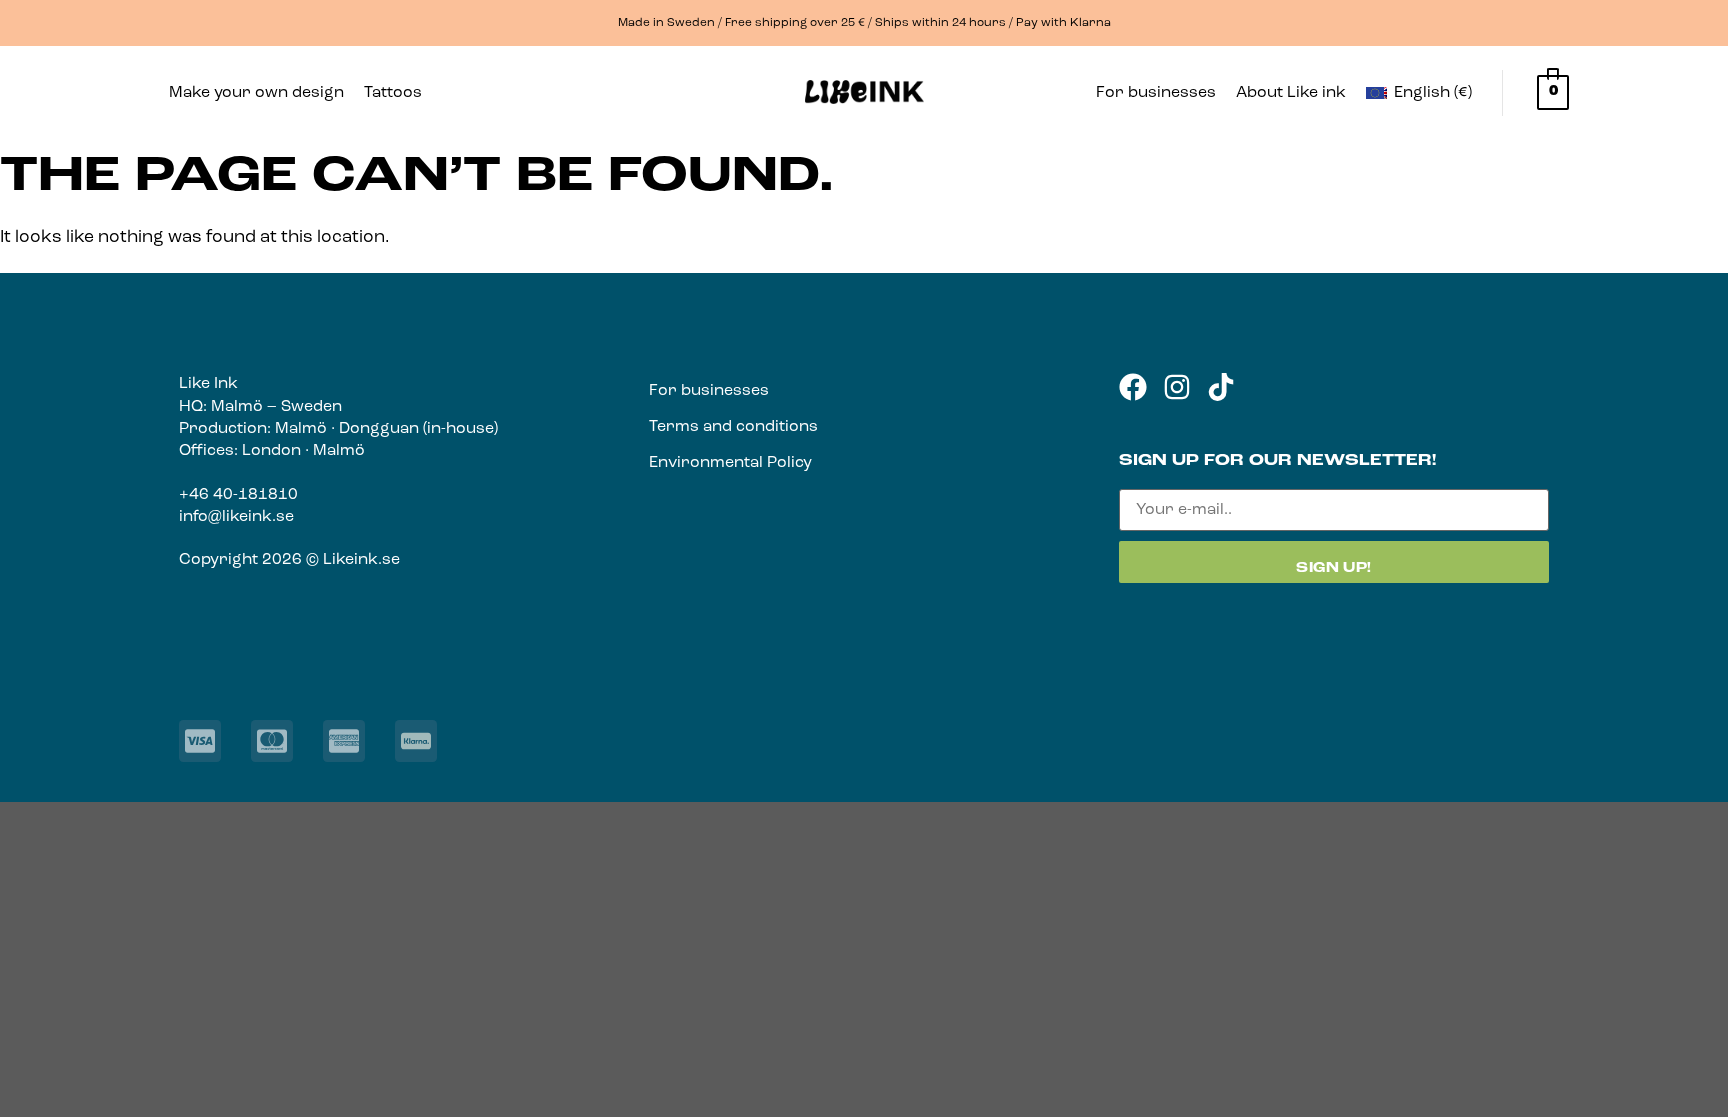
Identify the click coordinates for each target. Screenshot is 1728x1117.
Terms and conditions (733, 427)
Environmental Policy (730, 463)
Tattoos (393, 93)
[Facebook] (1133, 387)
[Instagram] (1177, 387)
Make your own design (256, 93)
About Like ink (1291, 93)
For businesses (1156, 93)
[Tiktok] (1221, 387)
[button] (398, 93)
